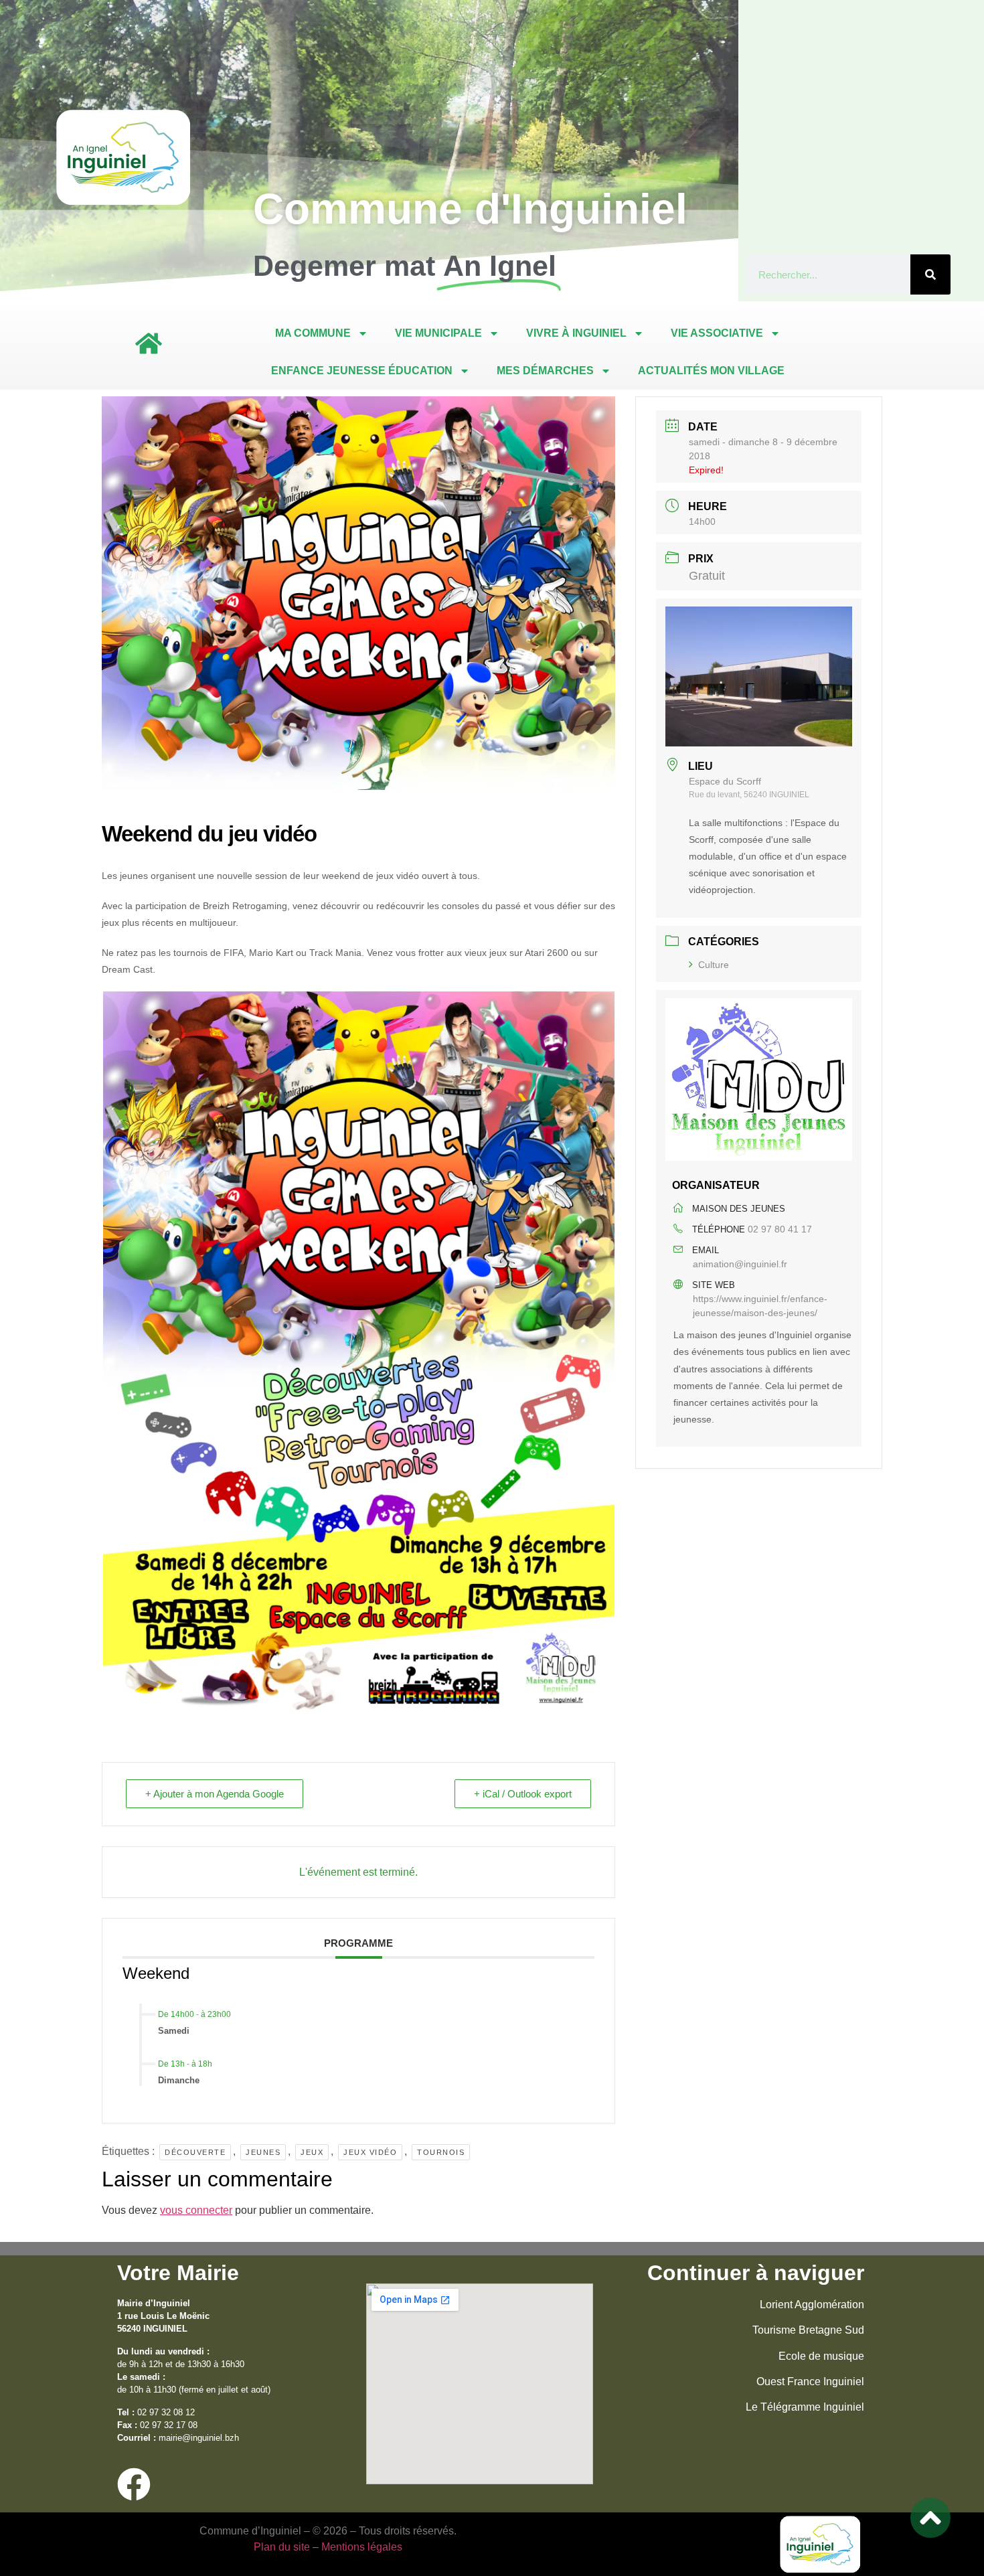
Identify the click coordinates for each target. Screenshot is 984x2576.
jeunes (263, 2152)
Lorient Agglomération (812, 2305)
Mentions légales (362, 2547)
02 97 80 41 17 (780, 1229)
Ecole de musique (821, 2356)
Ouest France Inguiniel (810, 2382)
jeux (312, 2152)
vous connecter (196, 2210)
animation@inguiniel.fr (740, 1264)
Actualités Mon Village (711, 371)
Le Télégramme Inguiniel (805, 2407)
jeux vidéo (370, 2152)
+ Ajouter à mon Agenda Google (215, 1794)
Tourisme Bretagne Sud (808, 2330)
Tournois (441, 2152)
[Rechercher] (930, 274)
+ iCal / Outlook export (523, 1794)
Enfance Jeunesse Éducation (362, 371)
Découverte (195, 2152)
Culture (714, 965)
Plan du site (282, 2547)
